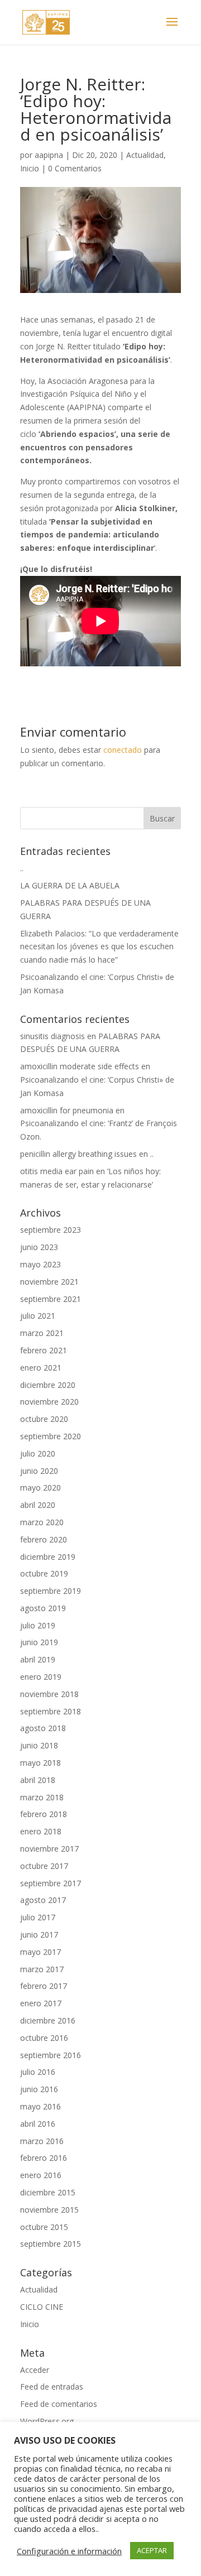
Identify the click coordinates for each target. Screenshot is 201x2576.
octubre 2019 (44, 1573)
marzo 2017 (42, 1969)
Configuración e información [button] (69, 2551)
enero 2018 (41, 1831)
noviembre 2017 (49, 1849)
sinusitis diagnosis (52, 1036)
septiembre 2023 (51, 1230)
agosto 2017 (43, 1900)
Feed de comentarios (59, 2404)
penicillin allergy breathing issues (78, 1154)
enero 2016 (41, 2175)
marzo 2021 (42, 1333)
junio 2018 (39, 1745)
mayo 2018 (40, 1763)
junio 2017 (39, 1935)
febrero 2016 (44, 2158)
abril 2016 (38, 2124)
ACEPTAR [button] (152, 2550)
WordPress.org (47, 2421)
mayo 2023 (40, 1264)
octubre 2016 (44, 2038)
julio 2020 (38, 1453)
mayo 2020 (40, 1488)
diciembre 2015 (48, 2192)
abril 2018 (38, 1780)
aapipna (49, 155)
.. (22, 868)
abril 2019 (38, 1659)
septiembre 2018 (51, 1711)
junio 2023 (39, 1247)
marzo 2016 (42, 2141)
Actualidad (145, 155)
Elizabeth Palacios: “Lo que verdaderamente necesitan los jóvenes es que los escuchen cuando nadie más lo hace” (99, 947)
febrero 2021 (44, 1350)
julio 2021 (38, 1316)
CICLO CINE (42, 2307)
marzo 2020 (42, 1522)
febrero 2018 (44, 1814)
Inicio (30, 168)
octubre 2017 (44, 1866)
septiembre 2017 (51, 1883)
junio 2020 (39, 1471)
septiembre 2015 (51, 2244)
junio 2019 (39, 1642)
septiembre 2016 (51, 2055)
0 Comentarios (75, 168)
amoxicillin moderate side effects (80, 1066)
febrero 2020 (44, 1539)
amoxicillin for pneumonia (67, 1110)
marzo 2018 (42, 1797)
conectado (123, 750)
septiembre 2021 (51, 1299)
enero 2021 (41, 1368)
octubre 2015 (44, 2227)
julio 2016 (38, 2072)
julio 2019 (38, 1625)
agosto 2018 (43, 1728)
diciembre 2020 (48, 1385)
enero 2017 (41, 2003)
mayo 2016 (40, 2106)
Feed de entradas (52, 2387)
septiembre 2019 (51, 1591)
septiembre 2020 (51, 1436)
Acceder (35, 2370)
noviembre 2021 (49, 1282)
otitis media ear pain (57, 1171)
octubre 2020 (44, 1419)
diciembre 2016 (48, 2020)
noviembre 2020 (49, 1402)
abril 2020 (38, 1505)
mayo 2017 (40, 1952)
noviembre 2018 (49, 1694)
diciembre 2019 (48, 1557)
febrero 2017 (44, 1986)
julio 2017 (38, 1917)
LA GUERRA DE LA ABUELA (70, 885)
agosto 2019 (43, 1608)
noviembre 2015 (49, 2210)
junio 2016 (39, 2089)
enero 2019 (41, 1677)
